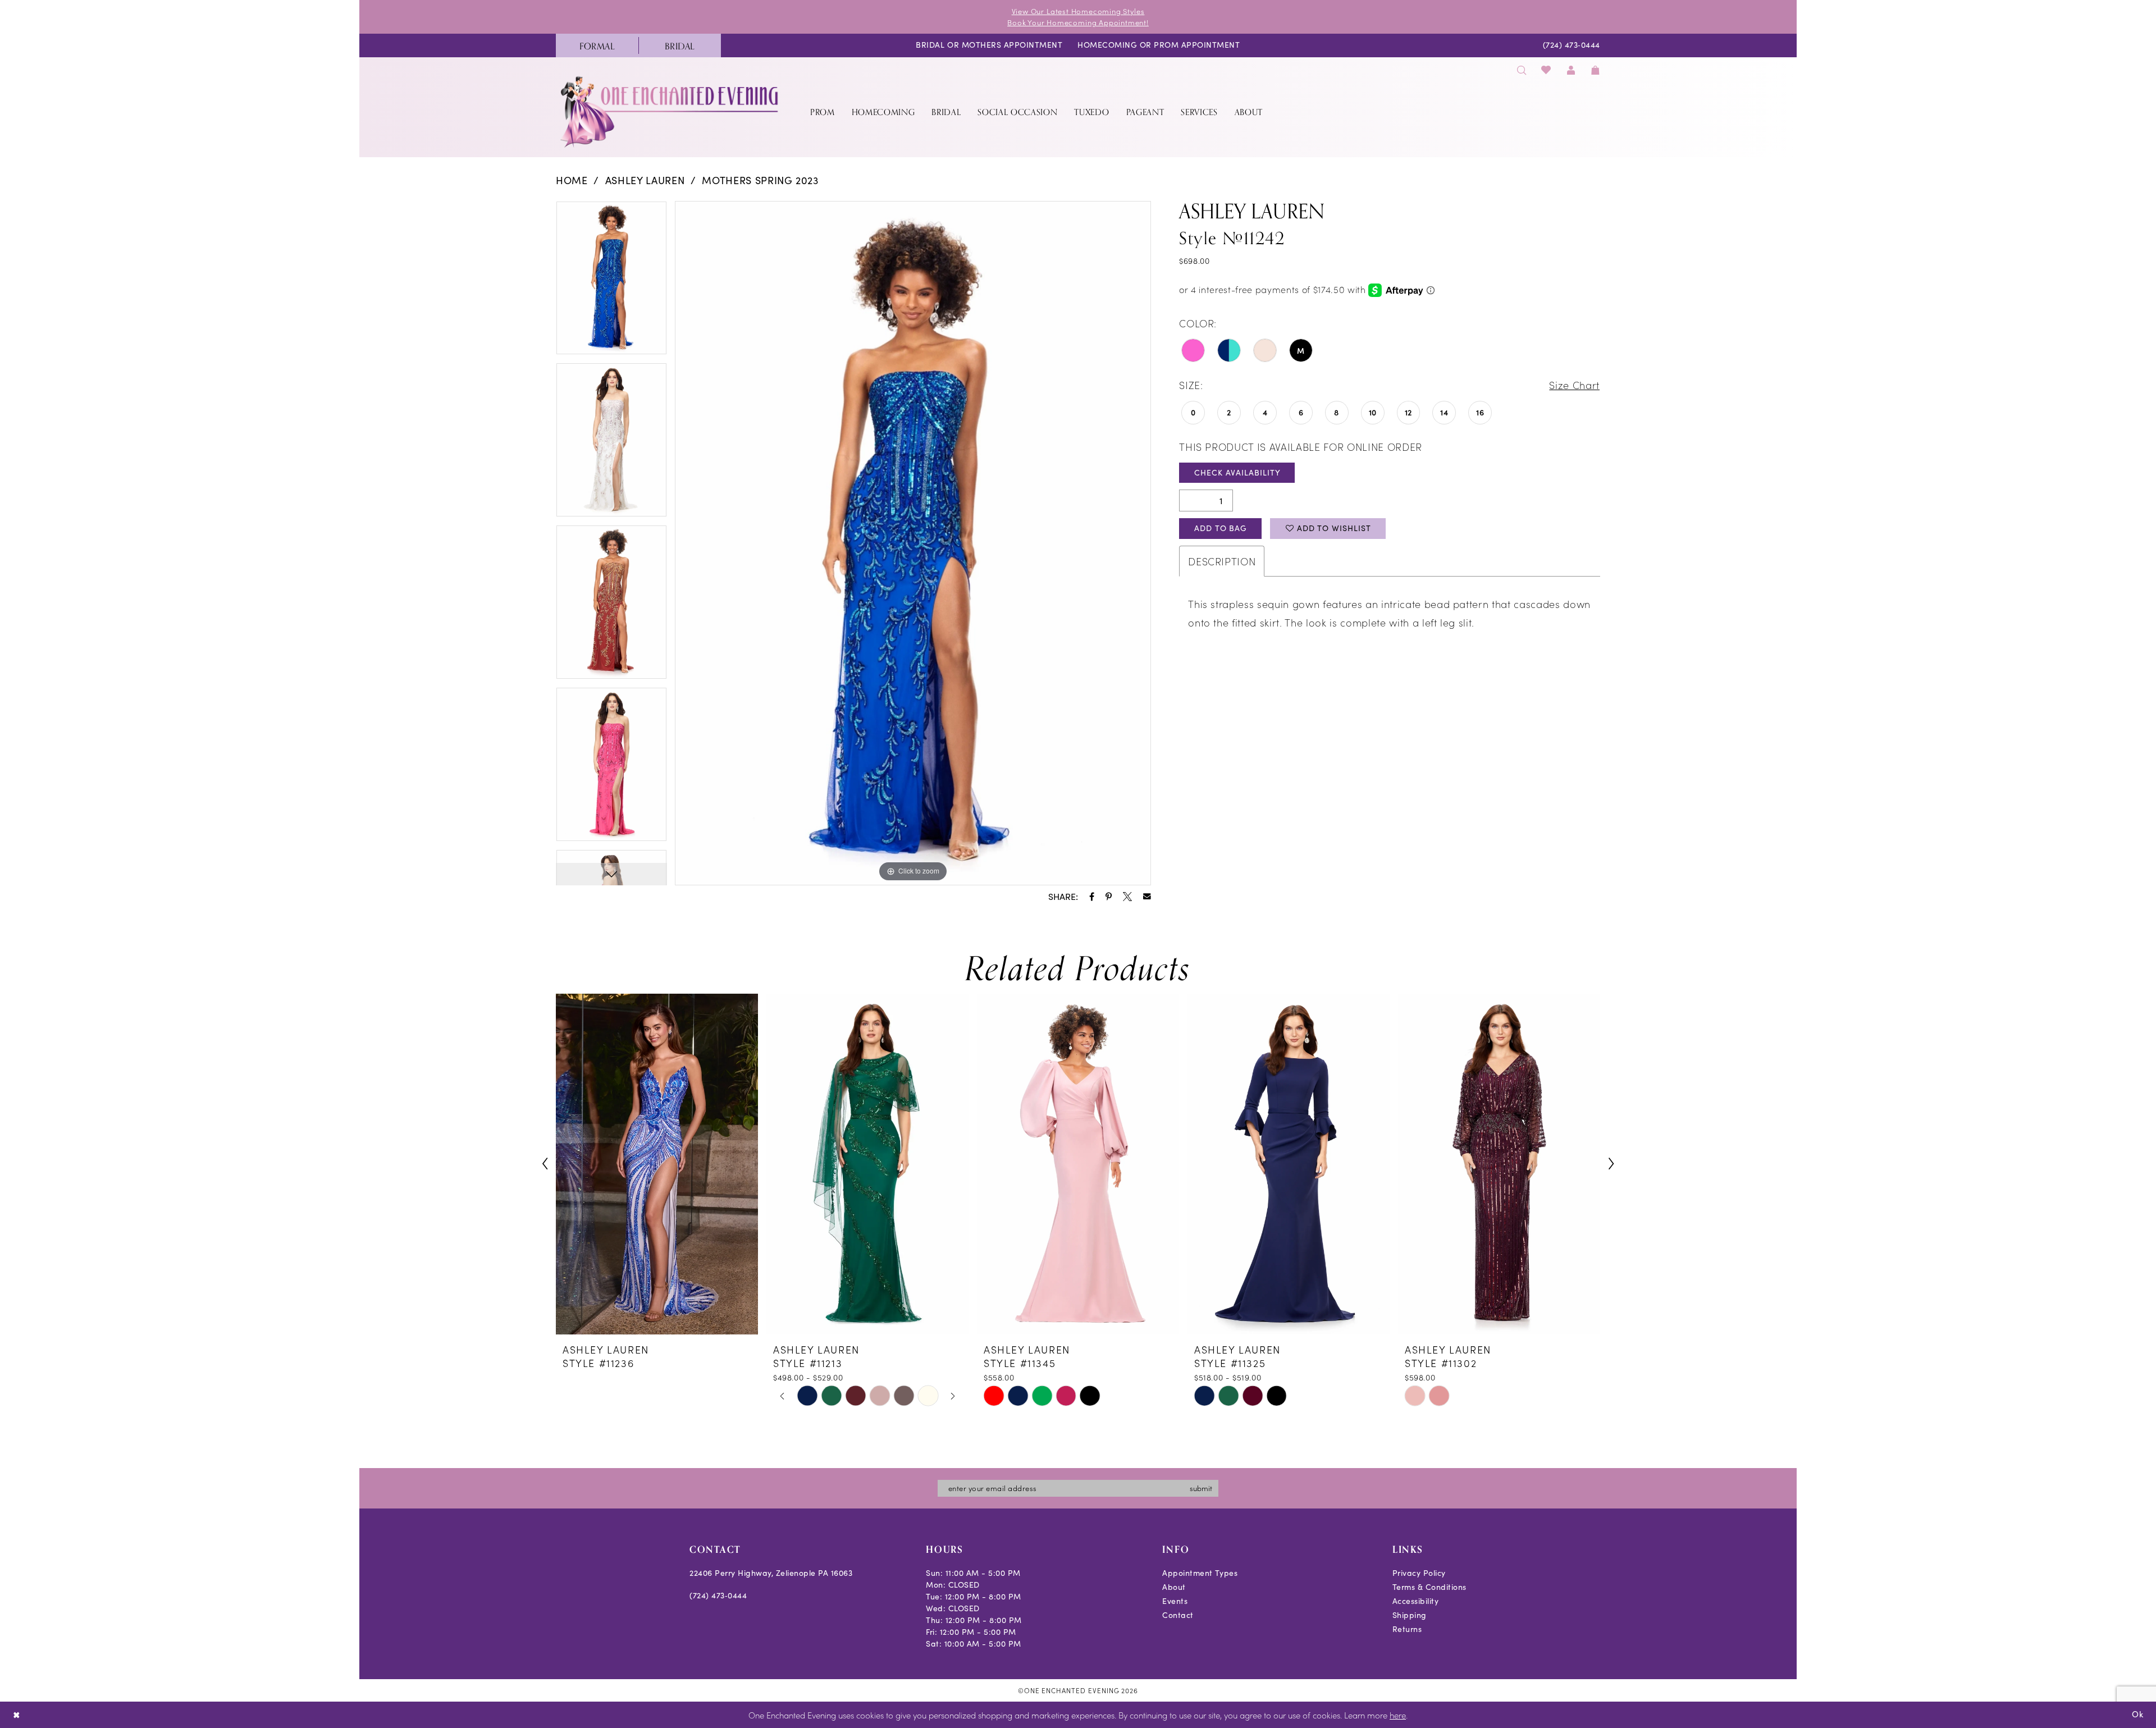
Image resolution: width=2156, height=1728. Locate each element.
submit (1201, 1488)
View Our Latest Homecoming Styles (1078, 11)
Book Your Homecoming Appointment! (1078, 22)
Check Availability (1237, 472)
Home (572, 180)
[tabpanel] (611, 282)
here (1398, 1715)
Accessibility (1416, 1601)
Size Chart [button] (1574, 385)
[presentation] (657, 1164)
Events (1175, 1601)
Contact (1178, 1615)
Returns (1407, 1629)
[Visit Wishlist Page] (1547, 70)
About (1174, 1587)
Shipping (1410, 1615)
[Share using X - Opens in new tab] (1127, 897)
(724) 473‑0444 (718, 1595)
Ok (2138, 1714)
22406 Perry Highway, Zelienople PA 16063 (771, 1573)
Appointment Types (1200, 1573)
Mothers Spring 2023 (760, 180)
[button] (1571, 70)
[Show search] (1522, 70)
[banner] (670, 111)
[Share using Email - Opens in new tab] (1147, 897)
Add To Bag (1221, 528)
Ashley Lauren (645, 180)
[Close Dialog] (17, 1715)
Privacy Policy (1419, 1573)
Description (1222, 561)
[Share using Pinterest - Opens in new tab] (1109, 897)
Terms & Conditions (1429, 1587)
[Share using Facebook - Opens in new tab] (1092, 897)
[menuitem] (597, 45)
